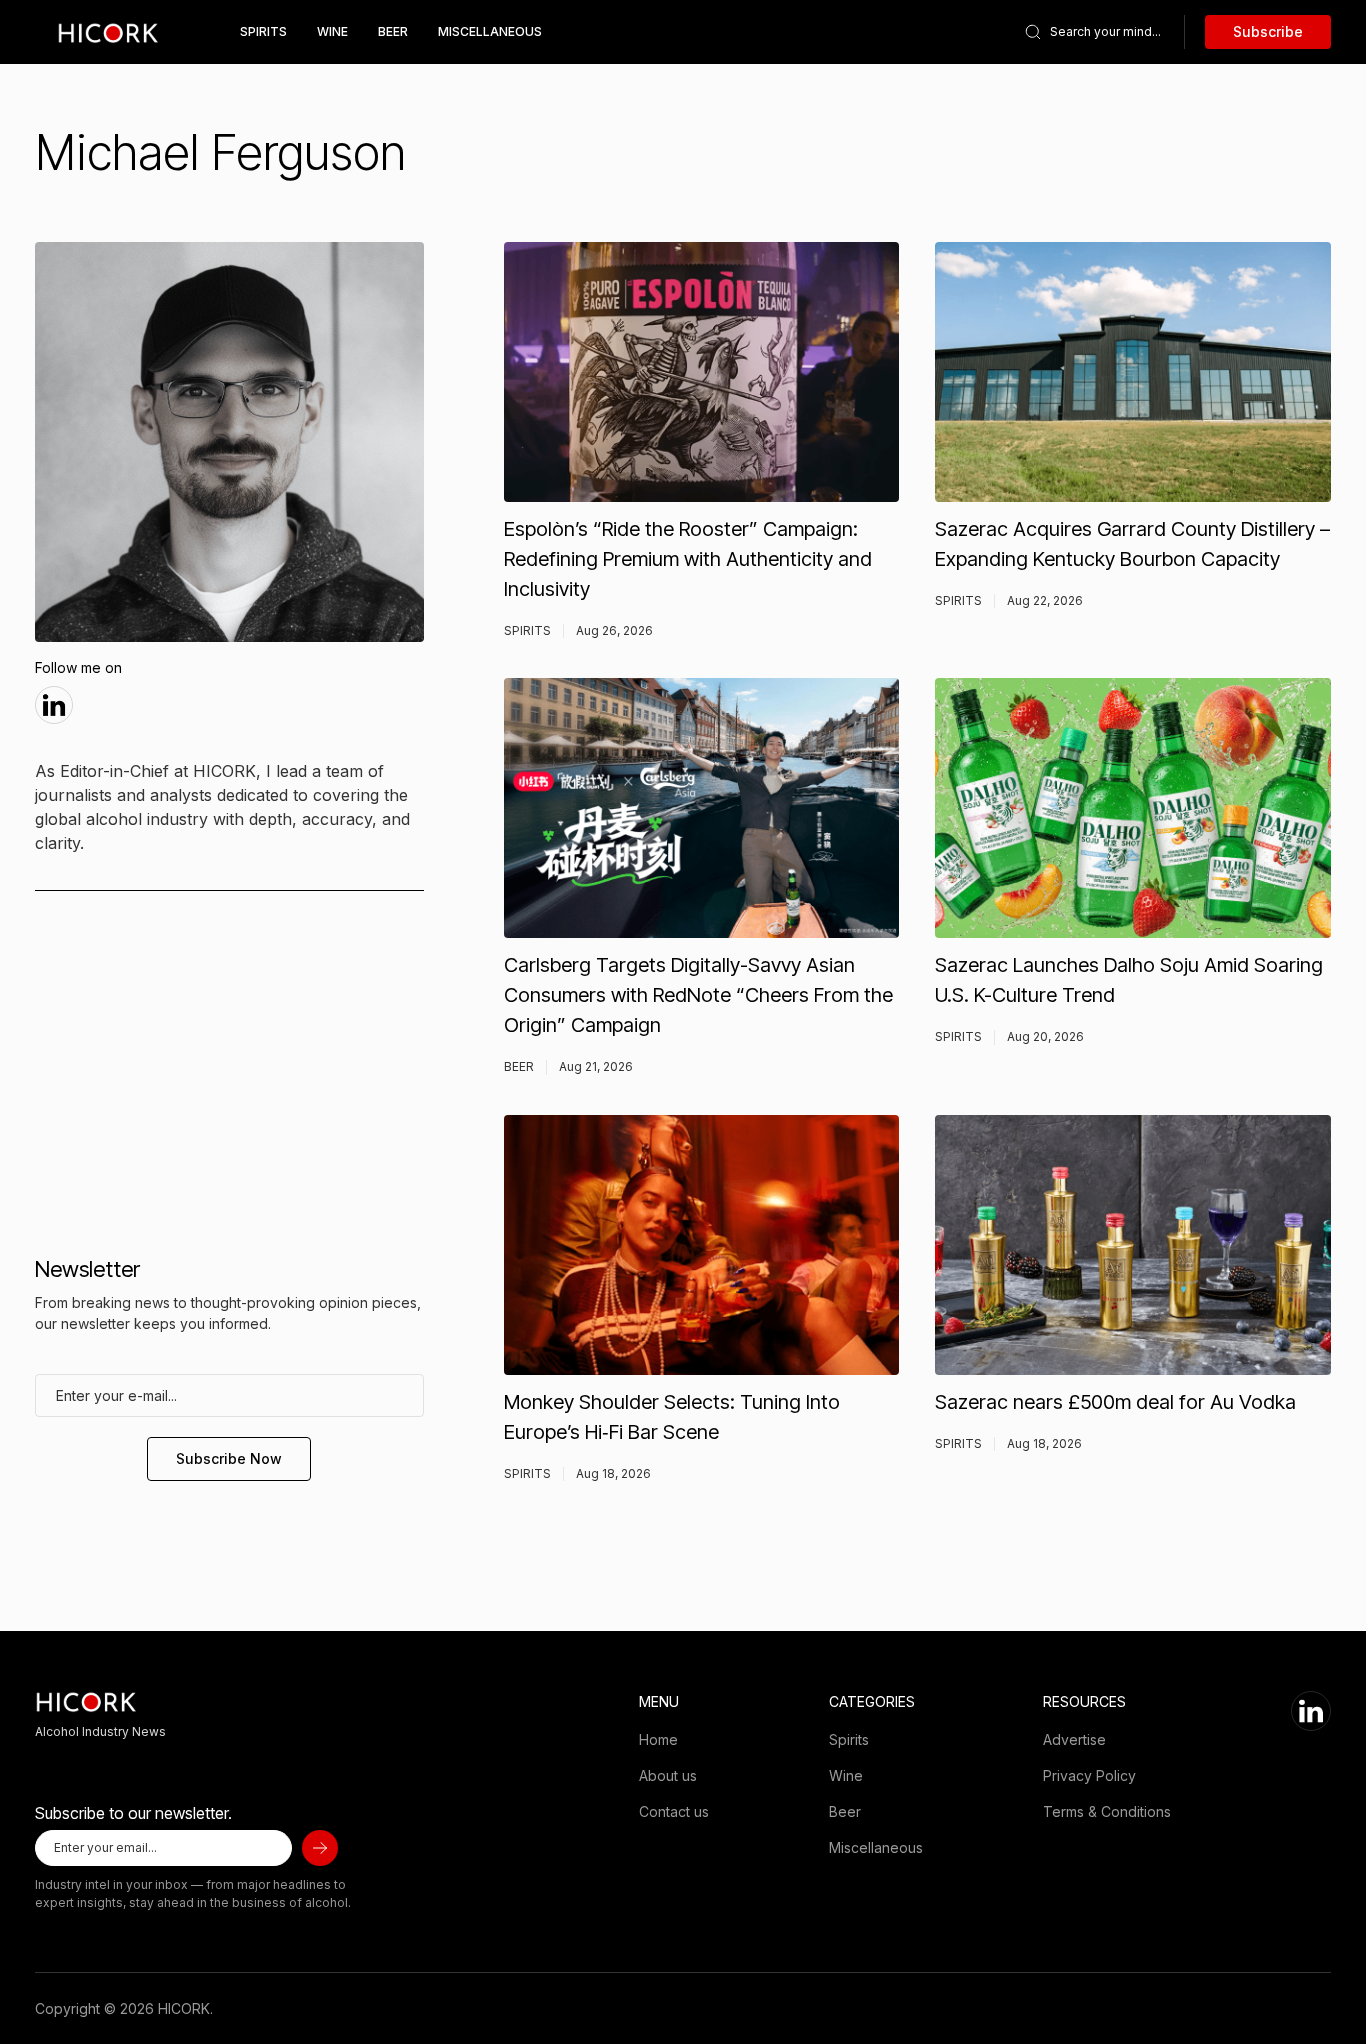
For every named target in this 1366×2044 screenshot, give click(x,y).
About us (668, 1775)
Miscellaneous (490, 31)
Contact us (674, 1811)
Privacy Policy (1089, 1775)
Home (658, 1739)
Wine (332, 31)
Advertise (1074, 1739)
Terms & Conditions (1107, 1811)
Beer (393, 31)
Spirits (263, 31)
